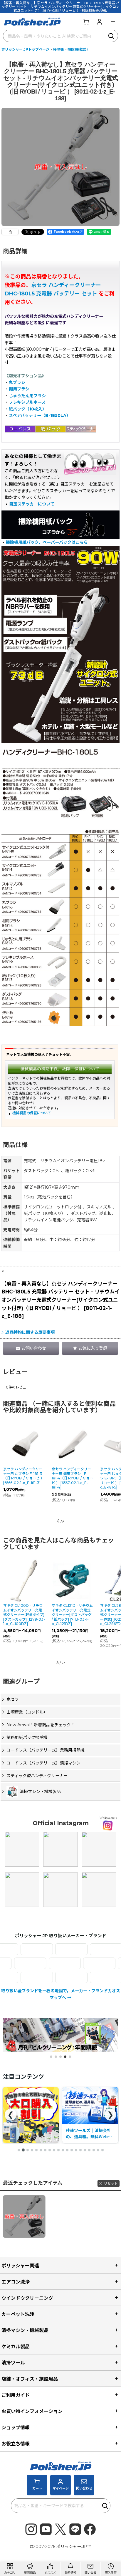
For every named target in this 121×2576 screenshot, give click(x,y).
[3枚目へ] (28, 2150)
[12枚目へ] (67, 2150)
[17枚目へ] (89, 2150)
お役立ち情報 (16, 2444)
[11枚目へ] (63, 2150)
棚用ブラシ (19, 389)
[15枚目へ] (80, 2150)
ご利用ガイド (16, 2395)
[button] (113, 21)
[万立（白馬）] (83, 1977)
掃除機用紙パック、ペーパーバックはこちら (47, 542)
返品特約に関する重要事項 (30, 1332)
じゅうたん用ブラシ (27, 396)
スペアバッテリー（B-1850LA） (40, 415)
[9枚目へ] (54, 2150)
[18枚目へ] (94, 2150)
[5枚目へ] (36, 2150)
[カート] (86, 21)
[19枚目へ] (98, 2150)
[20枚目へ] (102, 2150)
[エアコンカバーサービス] (49, 1949)
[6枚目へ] (41, 2150)
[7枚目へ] (45, 2150)
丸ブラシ (17, 383)
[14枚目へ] (76, 2150)
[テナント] (18, 1963)
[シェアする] (10, 232)
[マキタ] (49, 1977)
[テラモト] (53, 1963)
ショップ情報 (16, 2427)
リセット (111, 2183)
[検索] (112, 36)
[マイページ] (99, 21)
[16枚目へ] (85, 2150)
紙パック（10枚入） (28, 409)
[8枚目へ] (50, 2150)
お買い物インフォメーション (32, 2411)
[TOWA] (87, 1963)
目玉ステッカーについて (32, 504)
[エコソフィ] (83, 1949)
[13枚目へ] (72, 2150)
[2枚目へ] (23, 2150)
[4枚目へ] (32, 2150)
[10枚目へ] (58, 2150)
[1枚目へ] (19, 2150)
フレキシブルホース (27, 402)
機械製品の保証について (32, 1113)
